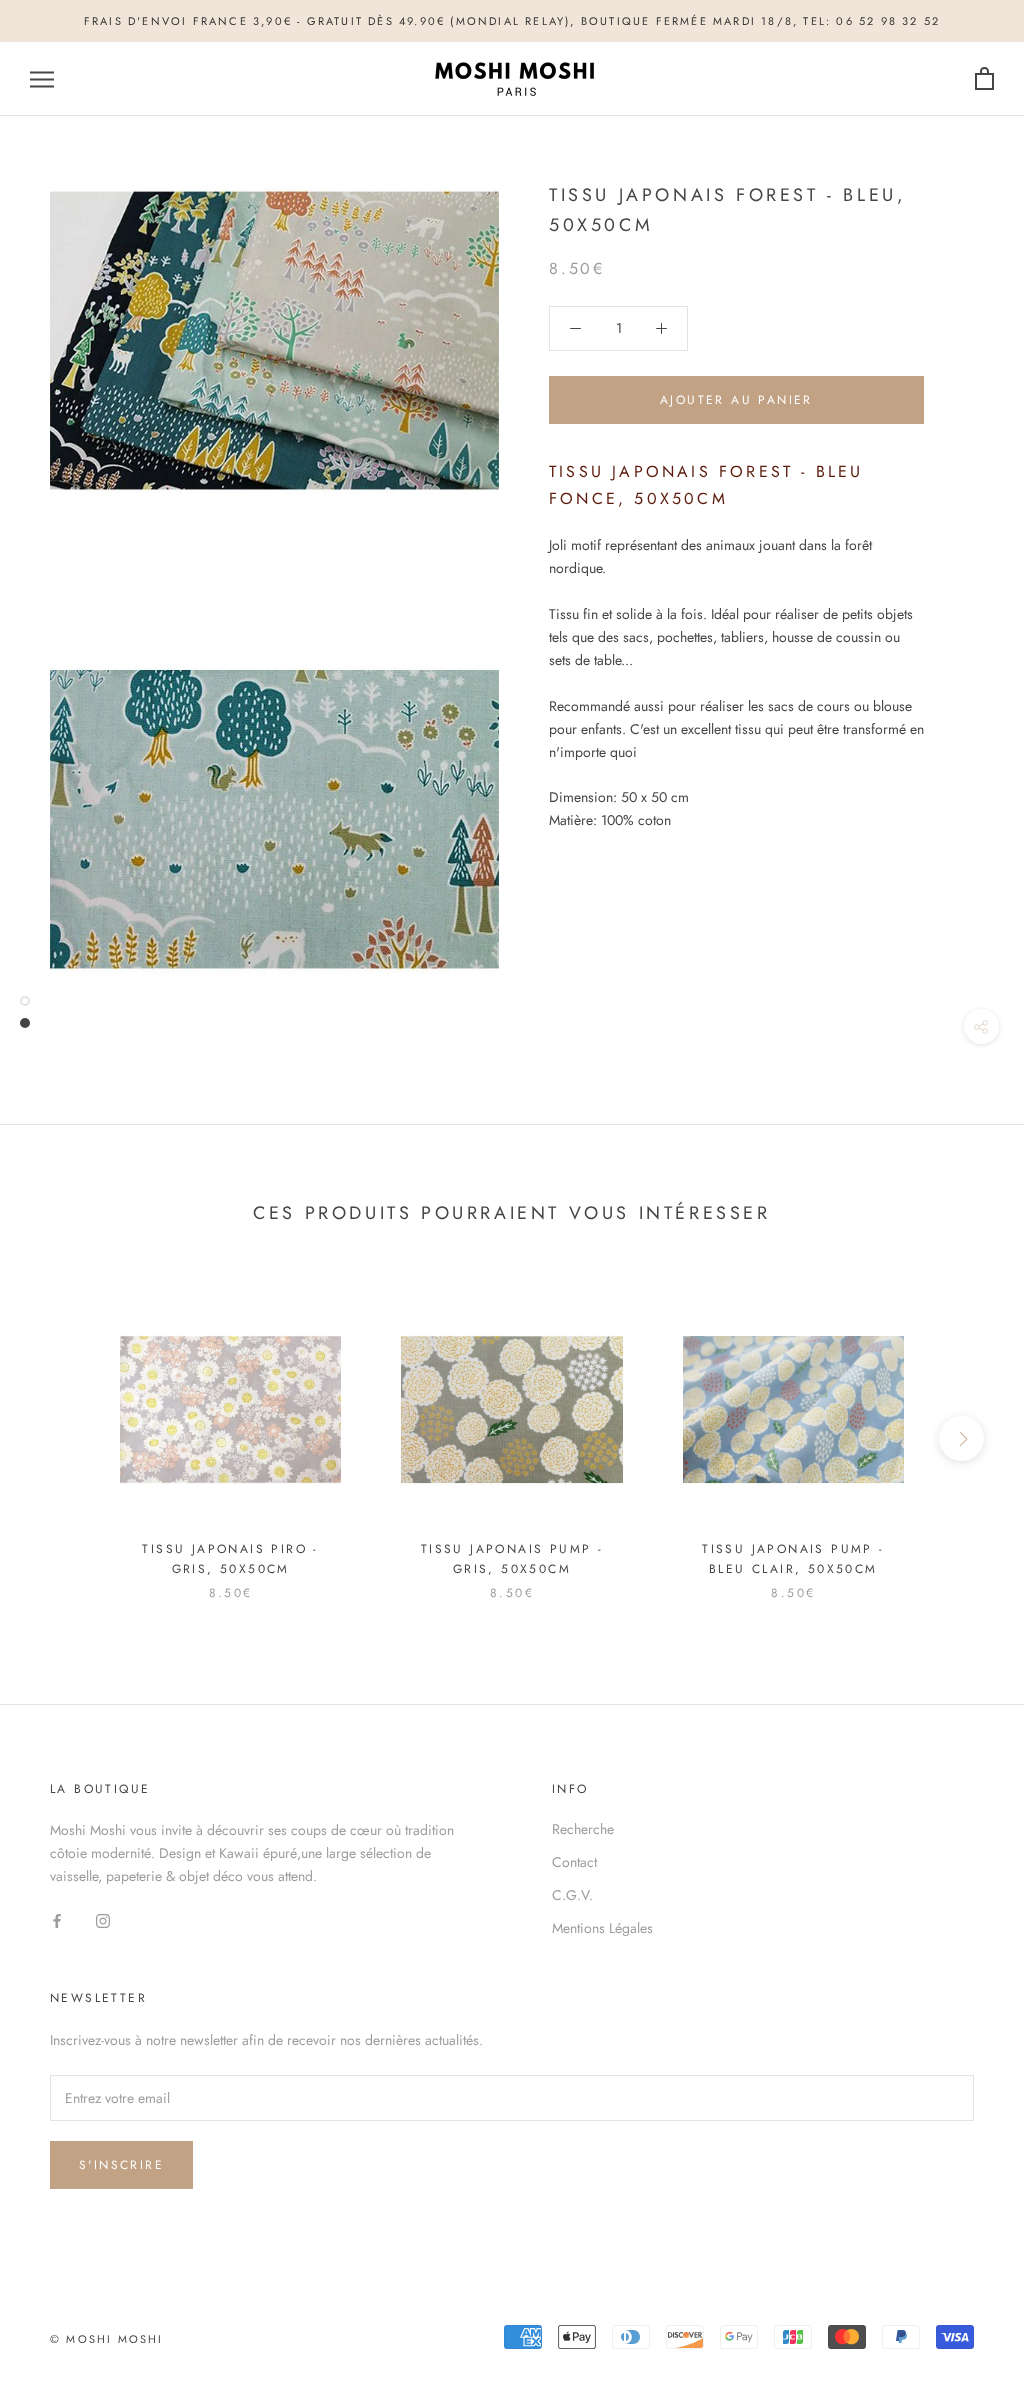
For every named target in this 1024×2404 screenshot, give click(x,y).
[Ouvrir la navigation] (42, 79)
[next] (961, 1438)
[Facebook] (57, 1920)
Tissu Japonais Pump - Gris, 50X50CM (512, 1559)
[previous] (62, 1438)
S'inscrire (121, 2165)
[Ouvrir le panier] (984, 79)
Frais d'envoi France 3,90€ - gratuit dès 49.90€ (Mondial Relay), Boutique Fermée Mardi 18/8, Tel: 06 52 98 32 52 (512, 21)
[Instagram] (103, 1920)
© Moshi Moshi (107, 2339)
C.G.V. (572, 1895)
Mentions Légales (602, 1928)
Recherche (583, 1829)
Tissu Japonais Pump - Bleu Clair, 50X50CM (793, 1559)
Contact (574, 1862)
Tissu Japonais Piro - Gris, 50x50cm (230, 1559)
